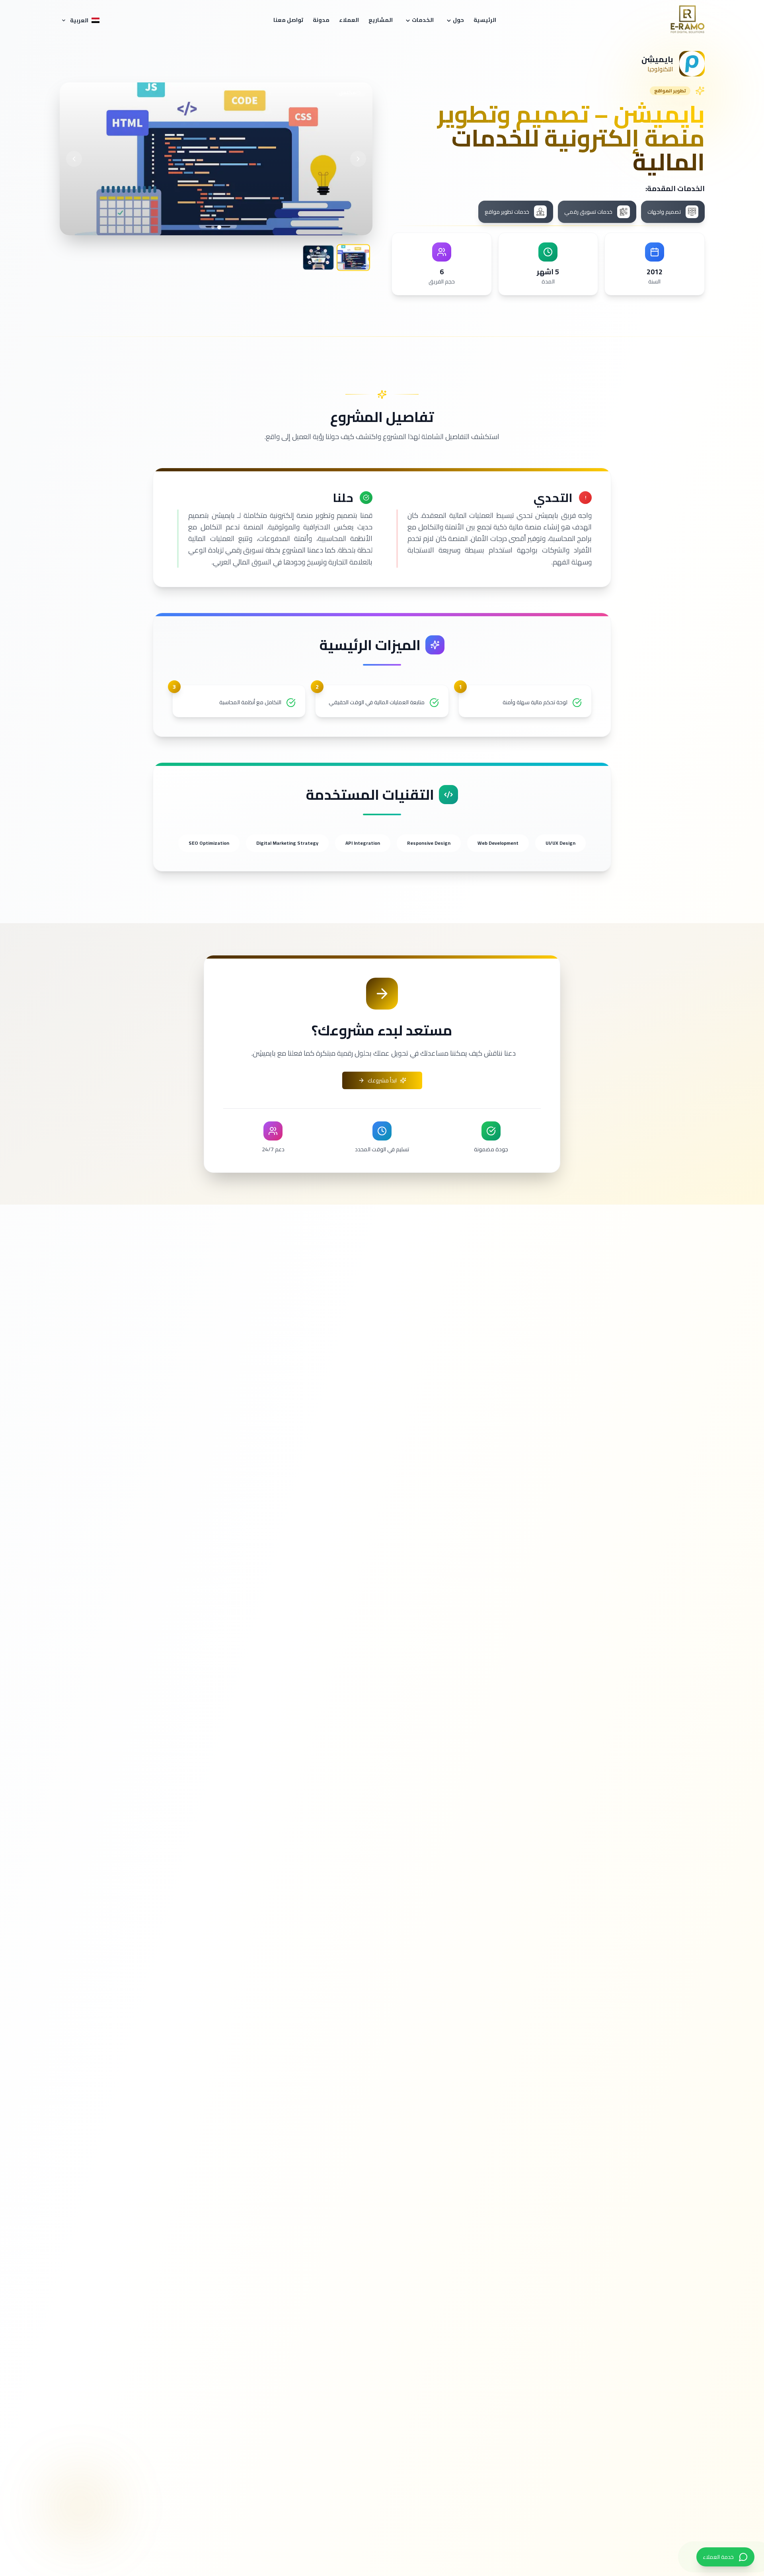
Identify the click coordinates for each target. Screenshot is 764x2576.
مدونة (321, 20)
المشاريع (381, 20)
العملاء (349, 20)
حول (458, 20)
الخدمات (423, 20)
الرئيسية (485, 20)
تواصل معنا (288, 20)
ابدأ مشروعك (382, 1080)
